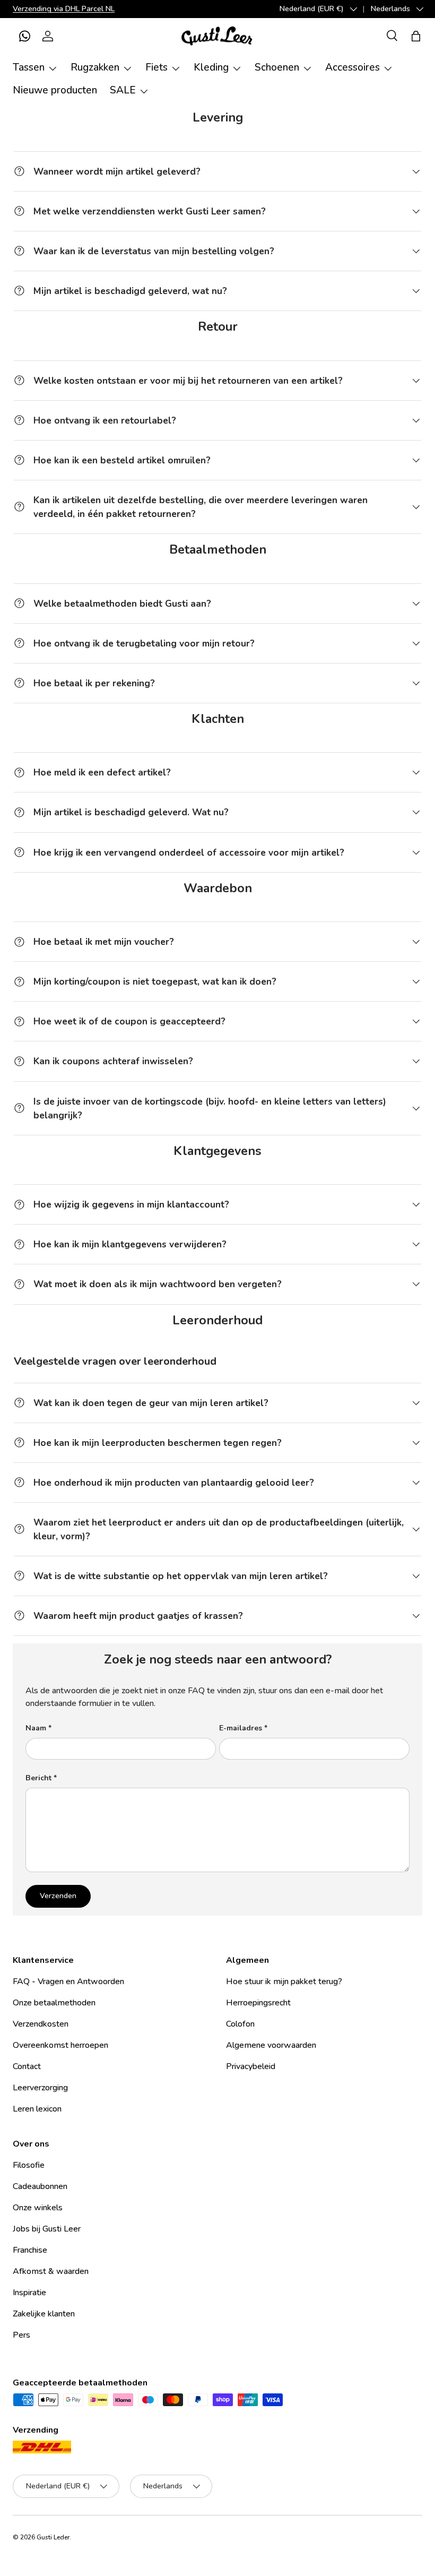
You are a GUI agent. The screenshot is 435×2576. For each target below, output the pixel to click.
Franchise (30, 2250)
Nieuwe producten (55, 90)
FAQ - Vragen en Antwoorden (68, 1981)
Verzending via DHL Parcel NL (64, 8)
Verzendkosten (41, 2024)
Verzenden (58, 1896)
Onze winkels (38, 2208)
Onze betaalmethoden (54, 2003)
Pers (21, 2335)
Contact (27, 2066)
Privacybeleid (251, 2066)
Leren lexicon (37, 2109)
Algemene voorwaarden (271, 2045)
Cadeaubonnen (40, 2186)
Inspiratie (29, 2293)
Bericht (38, 1778)
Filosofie (29, 2165)
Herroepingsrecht (258, 2003)
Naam (36, 1728)
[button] (24, 36)
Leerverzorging (40, 2088)
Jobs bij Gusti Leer (47, 2229)
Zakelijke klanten (44, 2314)
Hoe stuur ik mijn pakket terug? (284, 1981)
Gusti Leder (53, 2537)
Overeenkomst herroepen (60, 2045)
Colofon (240, 2024)
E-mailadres (241, 1728)
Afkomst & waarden (51, 2271)
